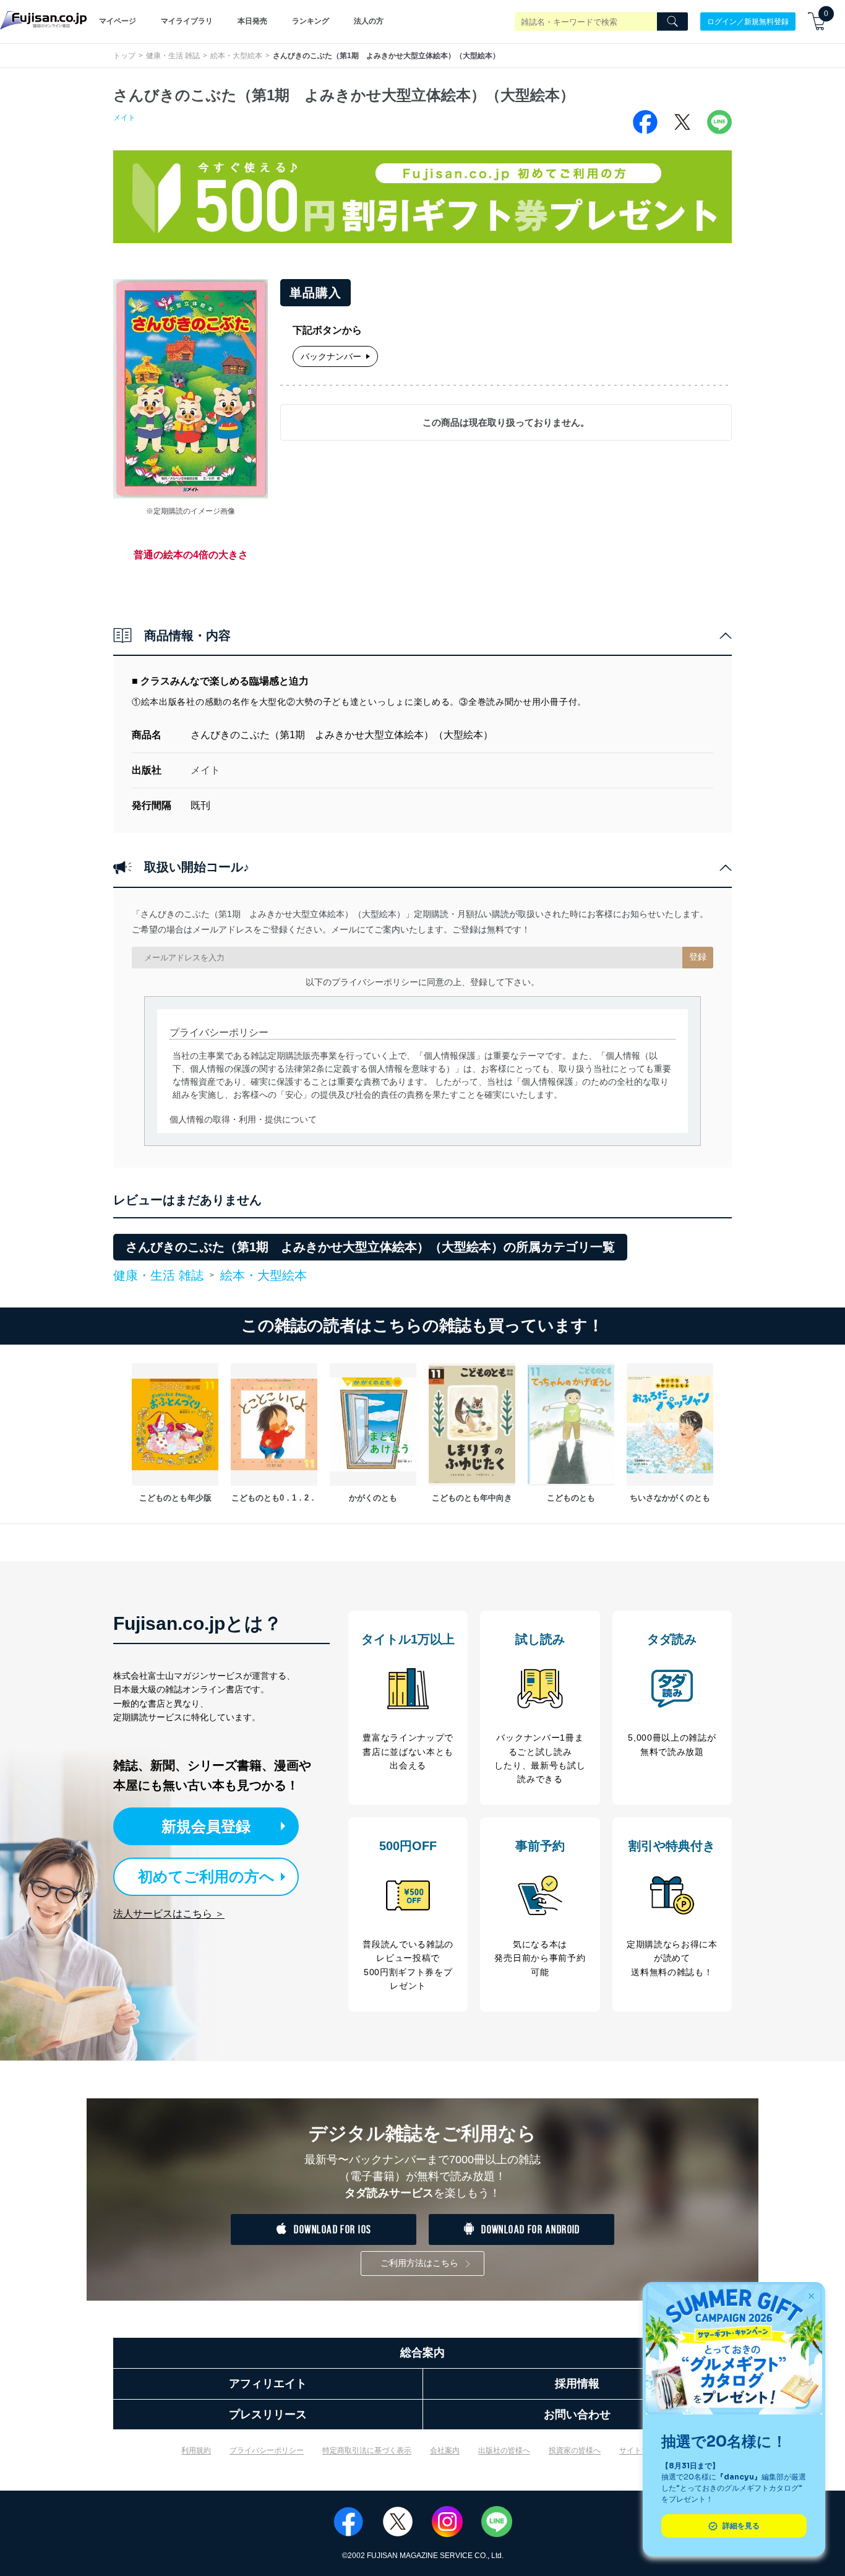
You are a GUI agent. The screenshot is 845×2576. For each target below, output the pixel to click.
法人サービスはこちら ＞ (169, 1914)
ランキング (311, 21)
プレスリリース (268, 2414)
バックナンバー (331, 356)
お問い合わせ (577, 2414)
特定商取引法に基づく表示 (367, 2450)
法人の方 (369, 21)
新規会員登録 (206, 1826)
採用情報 (577, 2384)
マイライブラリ (187, 21)
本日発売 (252, 21)
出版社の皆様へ (504, 2450)
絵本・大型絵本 (236, 56)
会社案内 (445, 2450)
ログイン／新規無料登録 (748, 21)
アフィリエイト (268, 2384)
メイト (124, 118)
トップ (124, 56)
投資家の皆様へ (575, 2450)
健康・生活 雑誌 (173, 56)
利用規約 (196, 2450)
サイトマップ (641, 2450)
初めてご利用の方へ (206, 1876)
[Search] (672, 22)
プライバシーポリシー (267, 2450)
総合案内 (422, 2353)
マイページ (118, 21)
